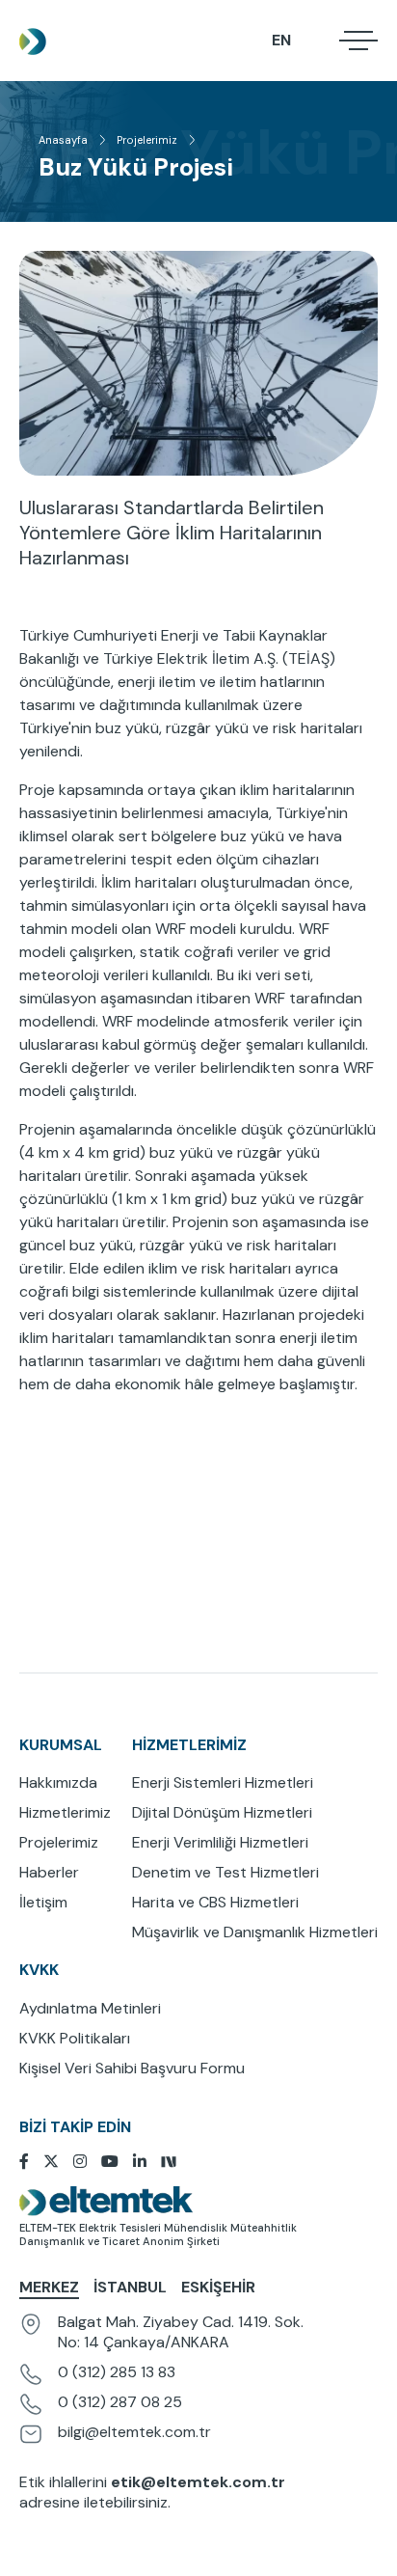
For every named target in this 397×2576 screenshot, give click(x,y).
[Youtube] (117, 2162)
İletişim (43, 1902)
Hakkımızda (58, 1782)
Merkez (49, 2287)
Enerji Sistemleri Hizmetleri (223, 1782)
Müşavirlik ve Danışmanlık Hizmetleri (255, 1932)
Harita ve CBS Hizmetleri (215, 1902)
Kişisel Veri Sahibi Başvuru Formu (132, 2068)
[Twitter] (58, 2162)
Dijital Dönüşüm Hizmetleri (222, 1812)
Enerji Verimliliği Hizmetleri (220, 1842)
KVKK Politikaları (75, 2038)
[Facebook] (31, 2162)
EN (281, 40)
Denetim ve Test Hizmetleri (225, 1872)
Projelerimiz (147, 140)
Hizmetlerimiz (65, 1812)
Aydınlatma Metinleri (90, 2008)
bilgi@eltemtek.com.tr (134, 2432)
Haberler (49, 1872)
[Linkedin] (147, 2162)
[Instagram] (87, 2162)
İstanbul (130, 2287)
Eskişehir (218, 2287)
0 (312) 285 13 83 (117, 2372)
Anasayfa (63, 140)
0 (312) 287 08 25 (120, 2402)
